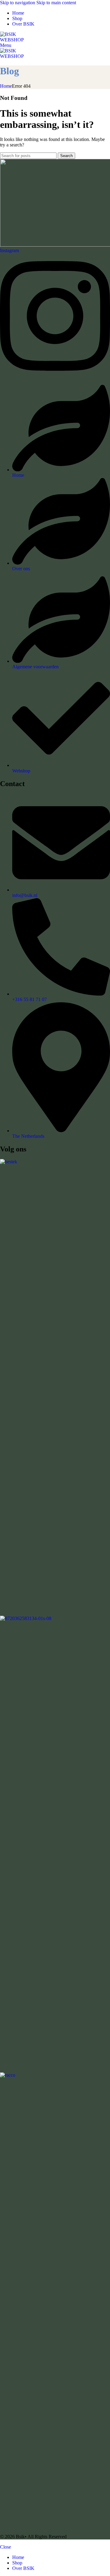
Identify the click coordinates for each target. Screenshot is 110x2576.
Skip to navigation (18, 3)
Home (6, 86)
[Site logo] (8, 34)
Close (5, 2547)
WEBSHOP (12, 40)
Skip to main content (56, 3)
